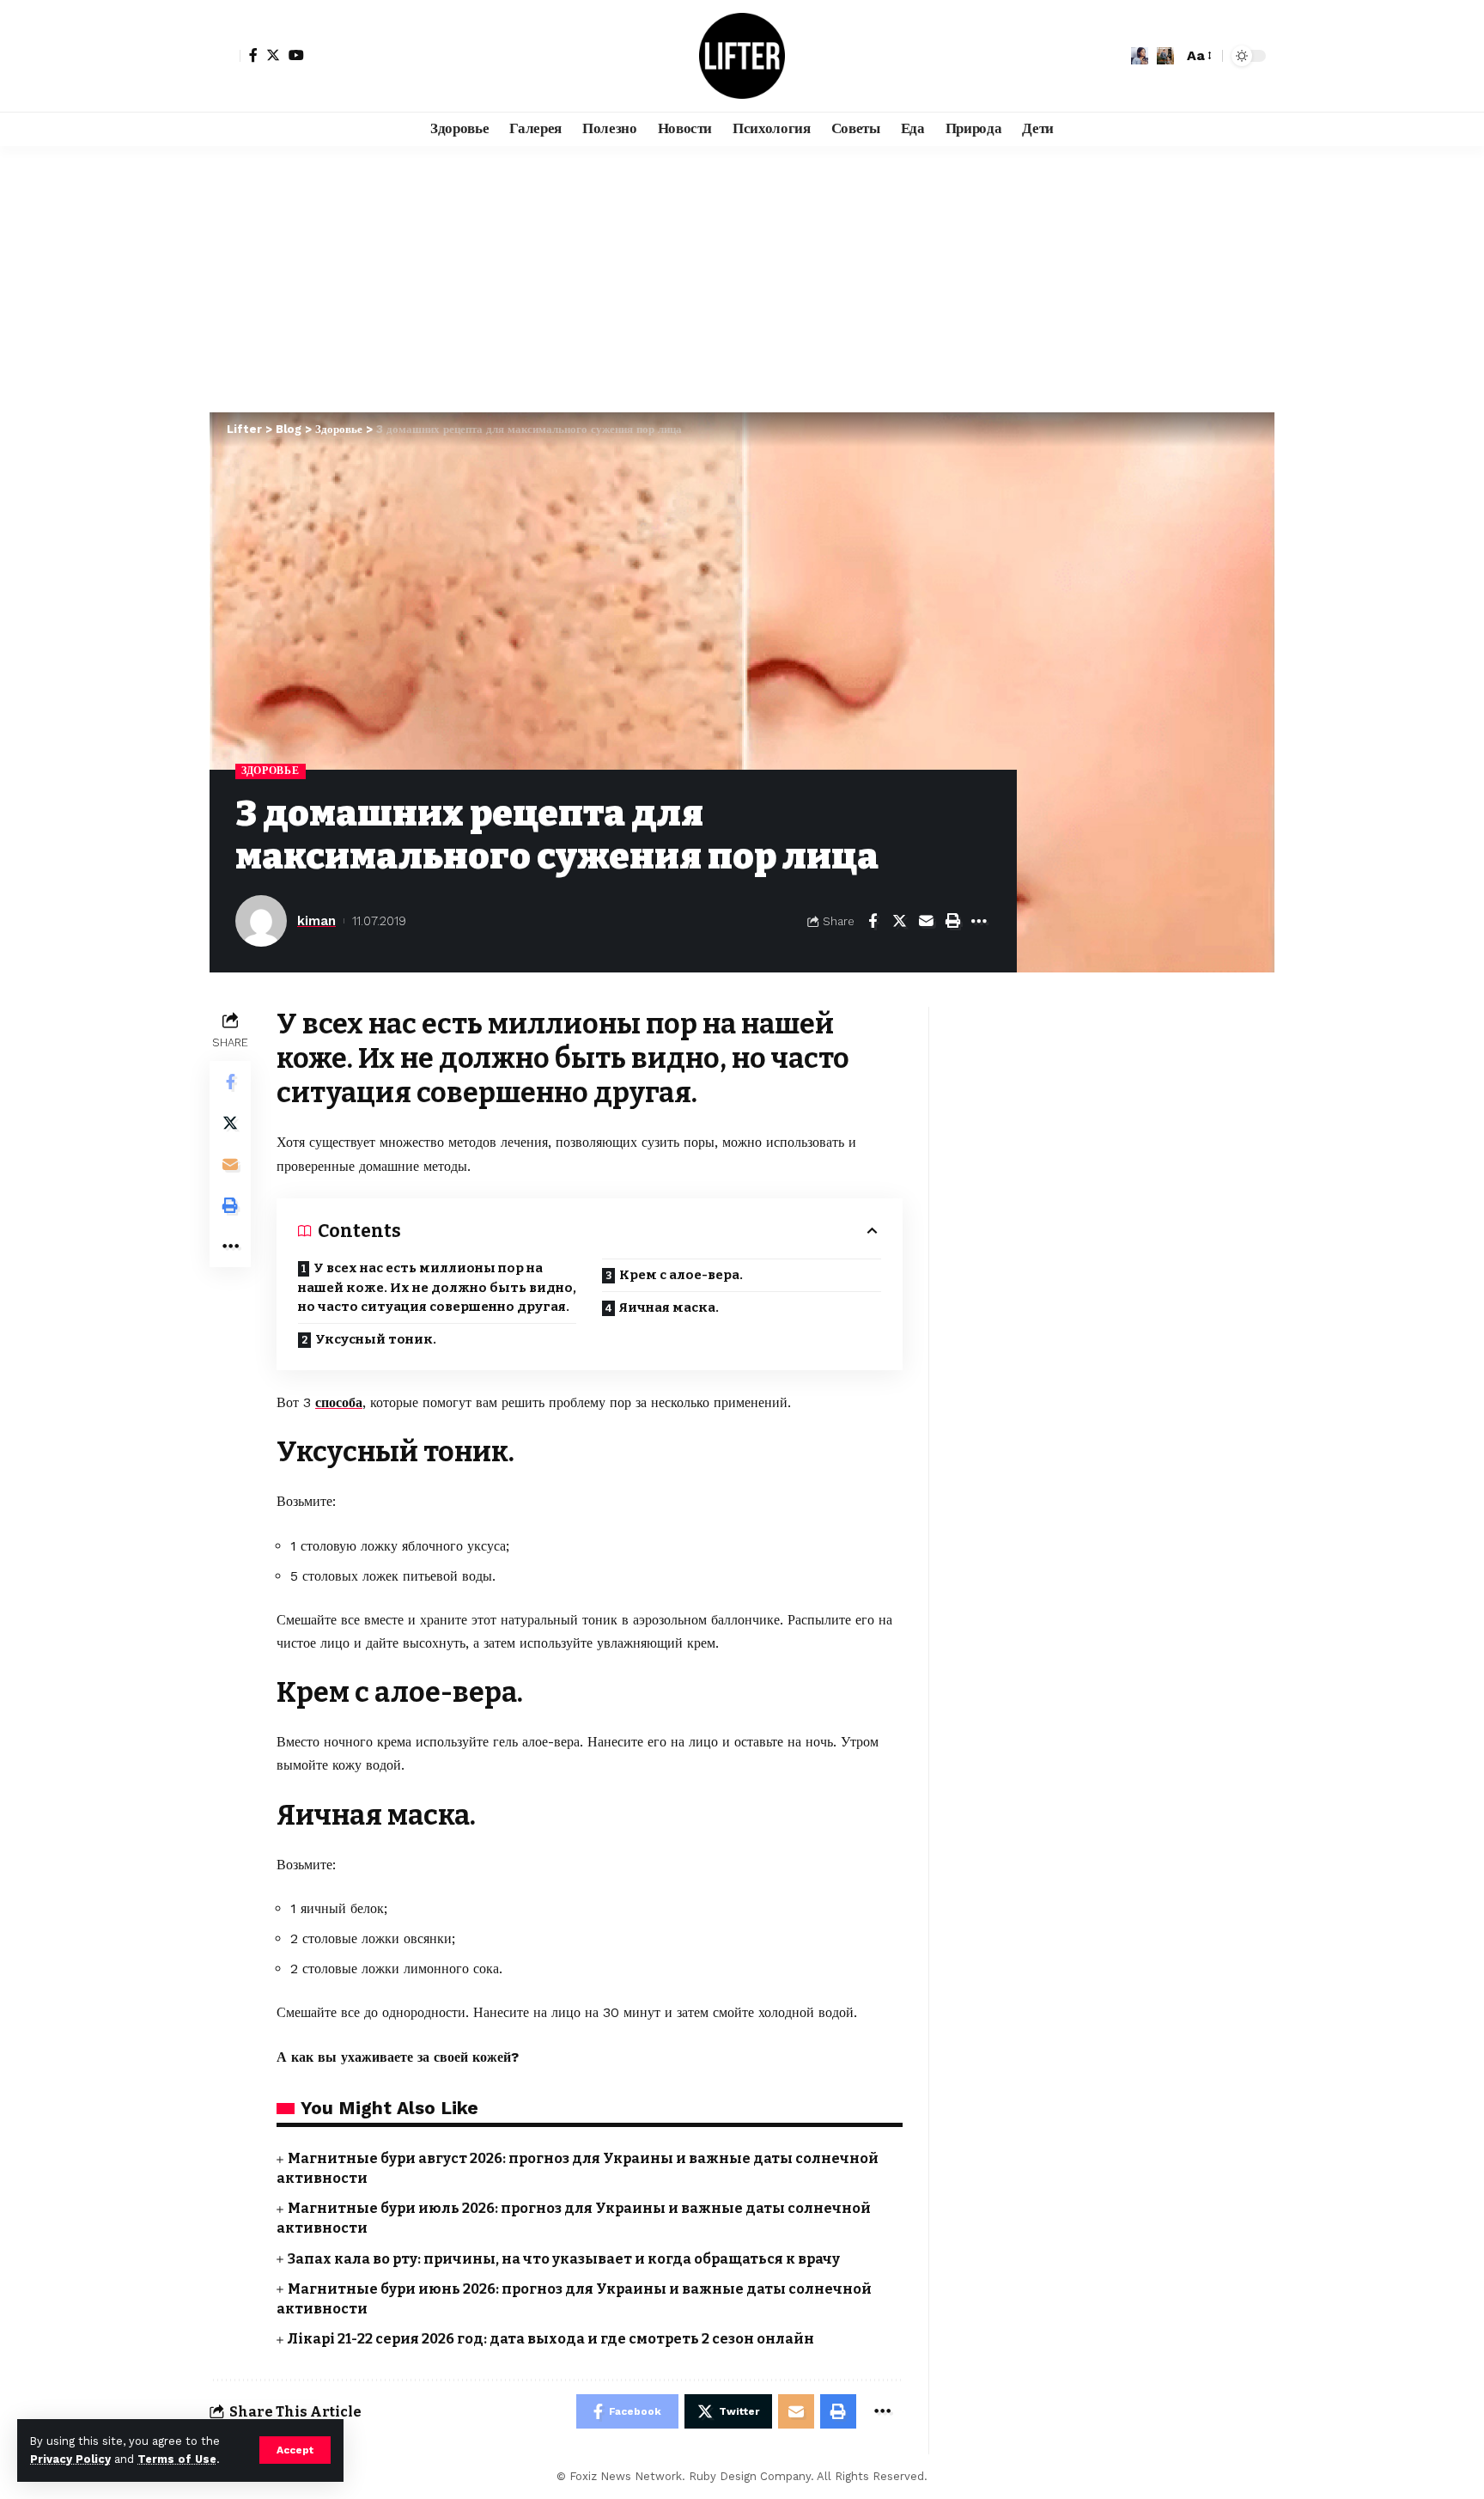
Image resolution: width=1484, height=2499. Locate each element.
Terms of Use (177, 2459)
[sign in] (225, 56)
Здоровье (271, 771)
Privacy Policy (70, 2459)
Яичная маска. (669, 1307)
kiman (316, 921)
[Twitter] (273, 55)
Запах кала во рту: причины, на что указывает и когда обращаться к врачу (564, 2259)
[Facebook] (253, 55)
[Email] (926, 921)
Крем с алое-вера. (681, 1275)
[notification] (1140, 56)
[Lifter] (742, 56)
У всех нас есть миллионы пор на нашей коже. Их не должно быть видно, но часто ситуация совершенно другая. (437, 1287)
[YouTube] (296, 55)
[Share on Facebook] (873, 921)
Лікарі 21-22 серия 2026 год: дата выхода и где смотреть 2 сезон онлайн (551, 2339)
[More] (979, 921)
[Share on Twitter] (899, 921)
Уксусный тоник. (376, 1339)
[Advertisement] (742, 275)
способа (339, 1402)
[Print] (952, 921)
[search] (1165, 56)
